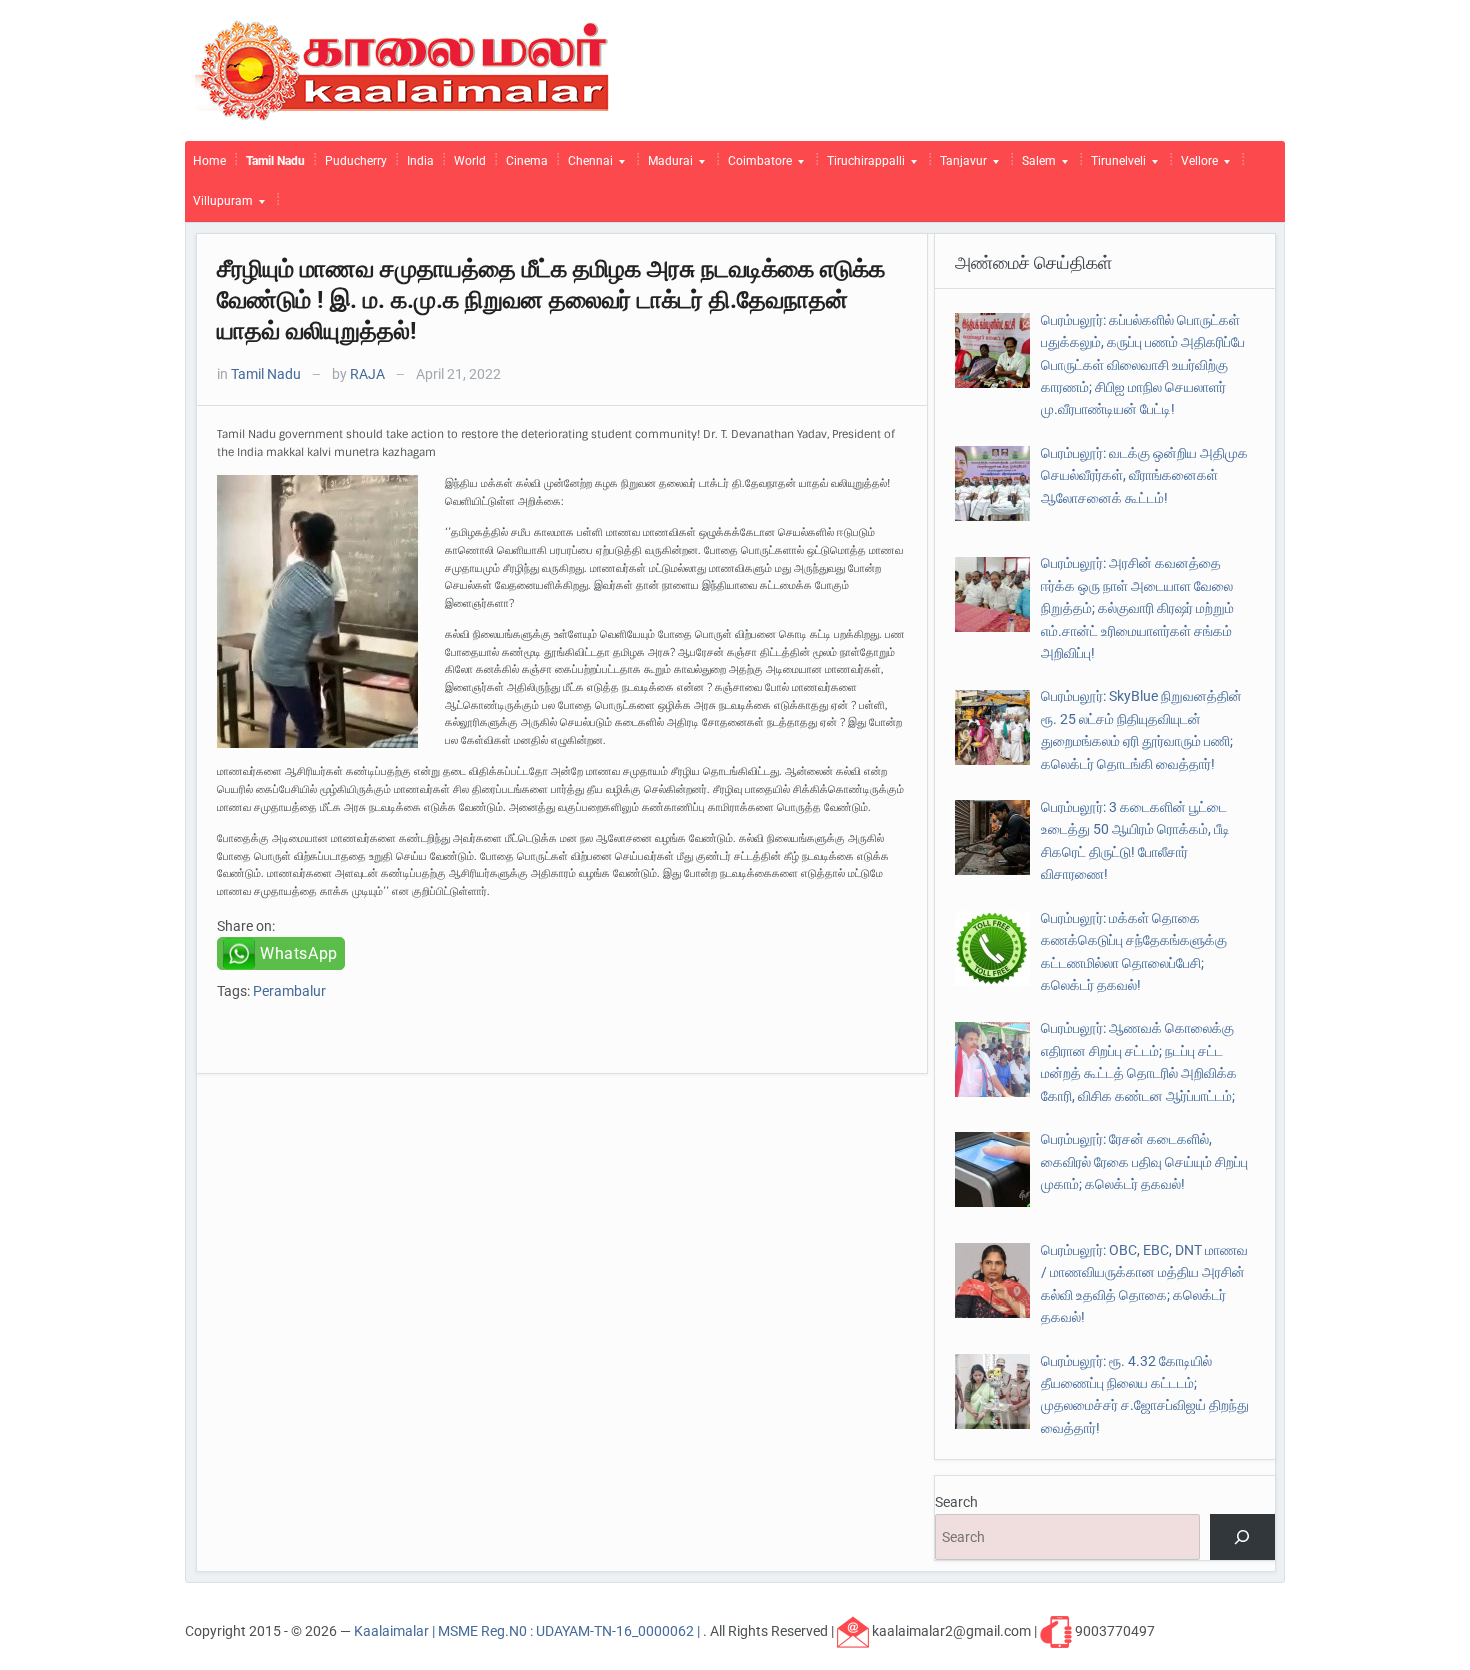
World (470, 161)
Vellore (1195, 166)
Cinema (527, 161)
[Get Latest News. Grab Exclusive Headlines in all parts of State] (402, 69)
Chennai (586, 166)
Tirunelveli (1114, 166)
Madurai (666, 166)
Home (209, 161)
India (420, 161)
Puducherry (356, 161)
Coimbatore (756, 166)
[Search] (1242, 1537)
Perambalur (289, 991)
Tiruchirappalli (862, 166)
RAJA (367, 374)
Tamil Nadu (275, 161)
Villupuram (219, 206)
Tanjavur (959, 166)
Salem (1035, 166)
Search (956, 1502)
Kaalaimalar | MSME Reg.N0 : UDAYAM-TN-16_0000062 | (528, 1630)
